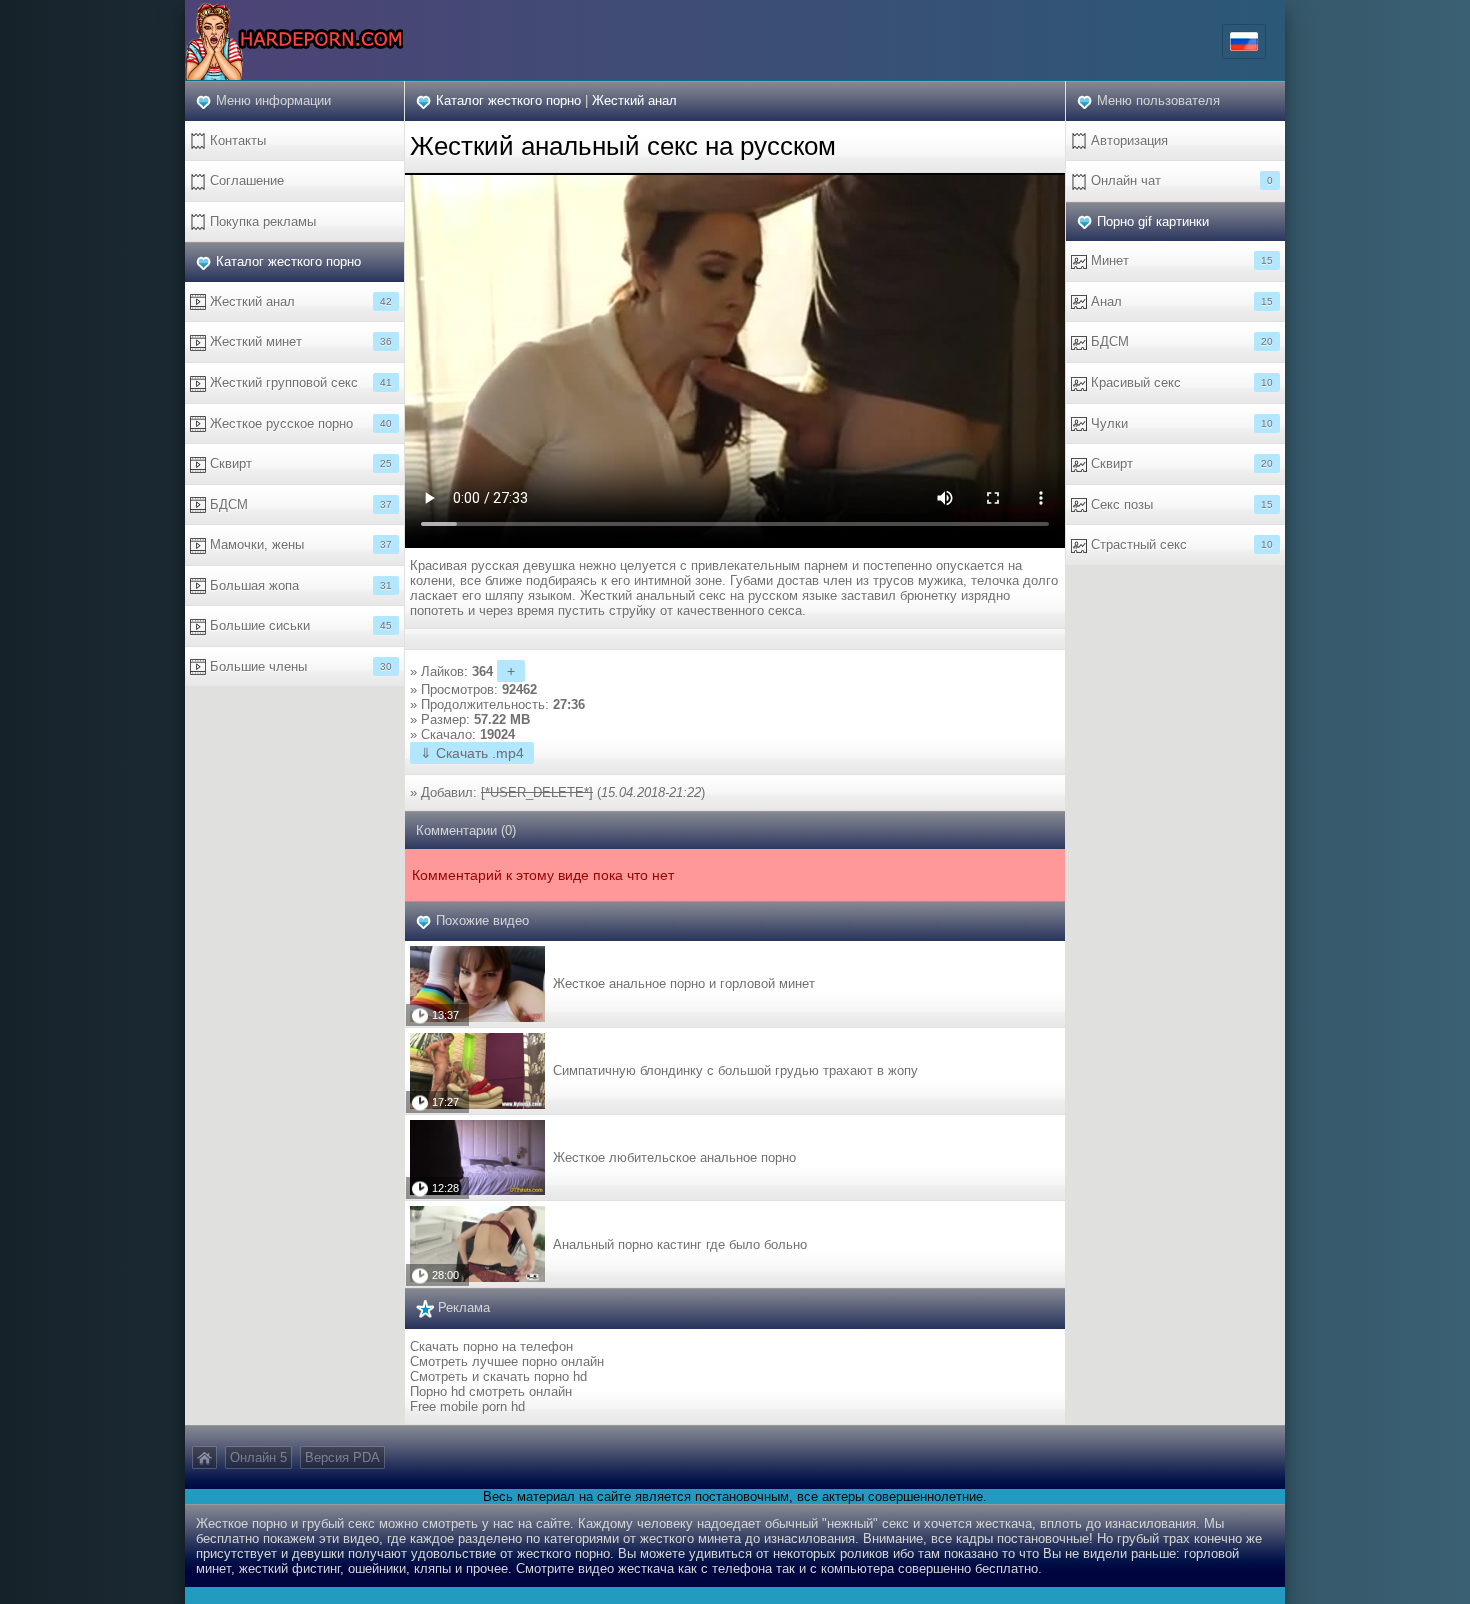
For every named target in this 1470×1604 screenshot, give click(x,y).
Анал (1180, 301)
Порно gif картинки (1153, 221)
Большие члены (299, 666)
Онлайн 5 (258, 1457)
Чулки (1180, 423)
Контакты (236, 140)
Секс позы (1180, 504)
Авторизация (1127, 140)
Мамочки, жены (299, 544)
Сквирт (299, 463)
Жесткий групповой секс (299, 382)
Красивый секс (1180, 382)
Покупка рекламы (261, 221)
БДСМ (299, 504)
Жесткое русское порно (299, 423)
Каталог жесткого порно (288, 261)
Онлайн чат (1180, 180)
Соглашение (245, 180)
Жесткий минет (299, 341)
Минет (1180, 260)
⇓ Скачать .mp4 (472, 753)
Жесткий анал (299, 301)
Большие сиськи (299, 625)
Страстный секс (1180, 544)
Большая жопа (299, 585)
